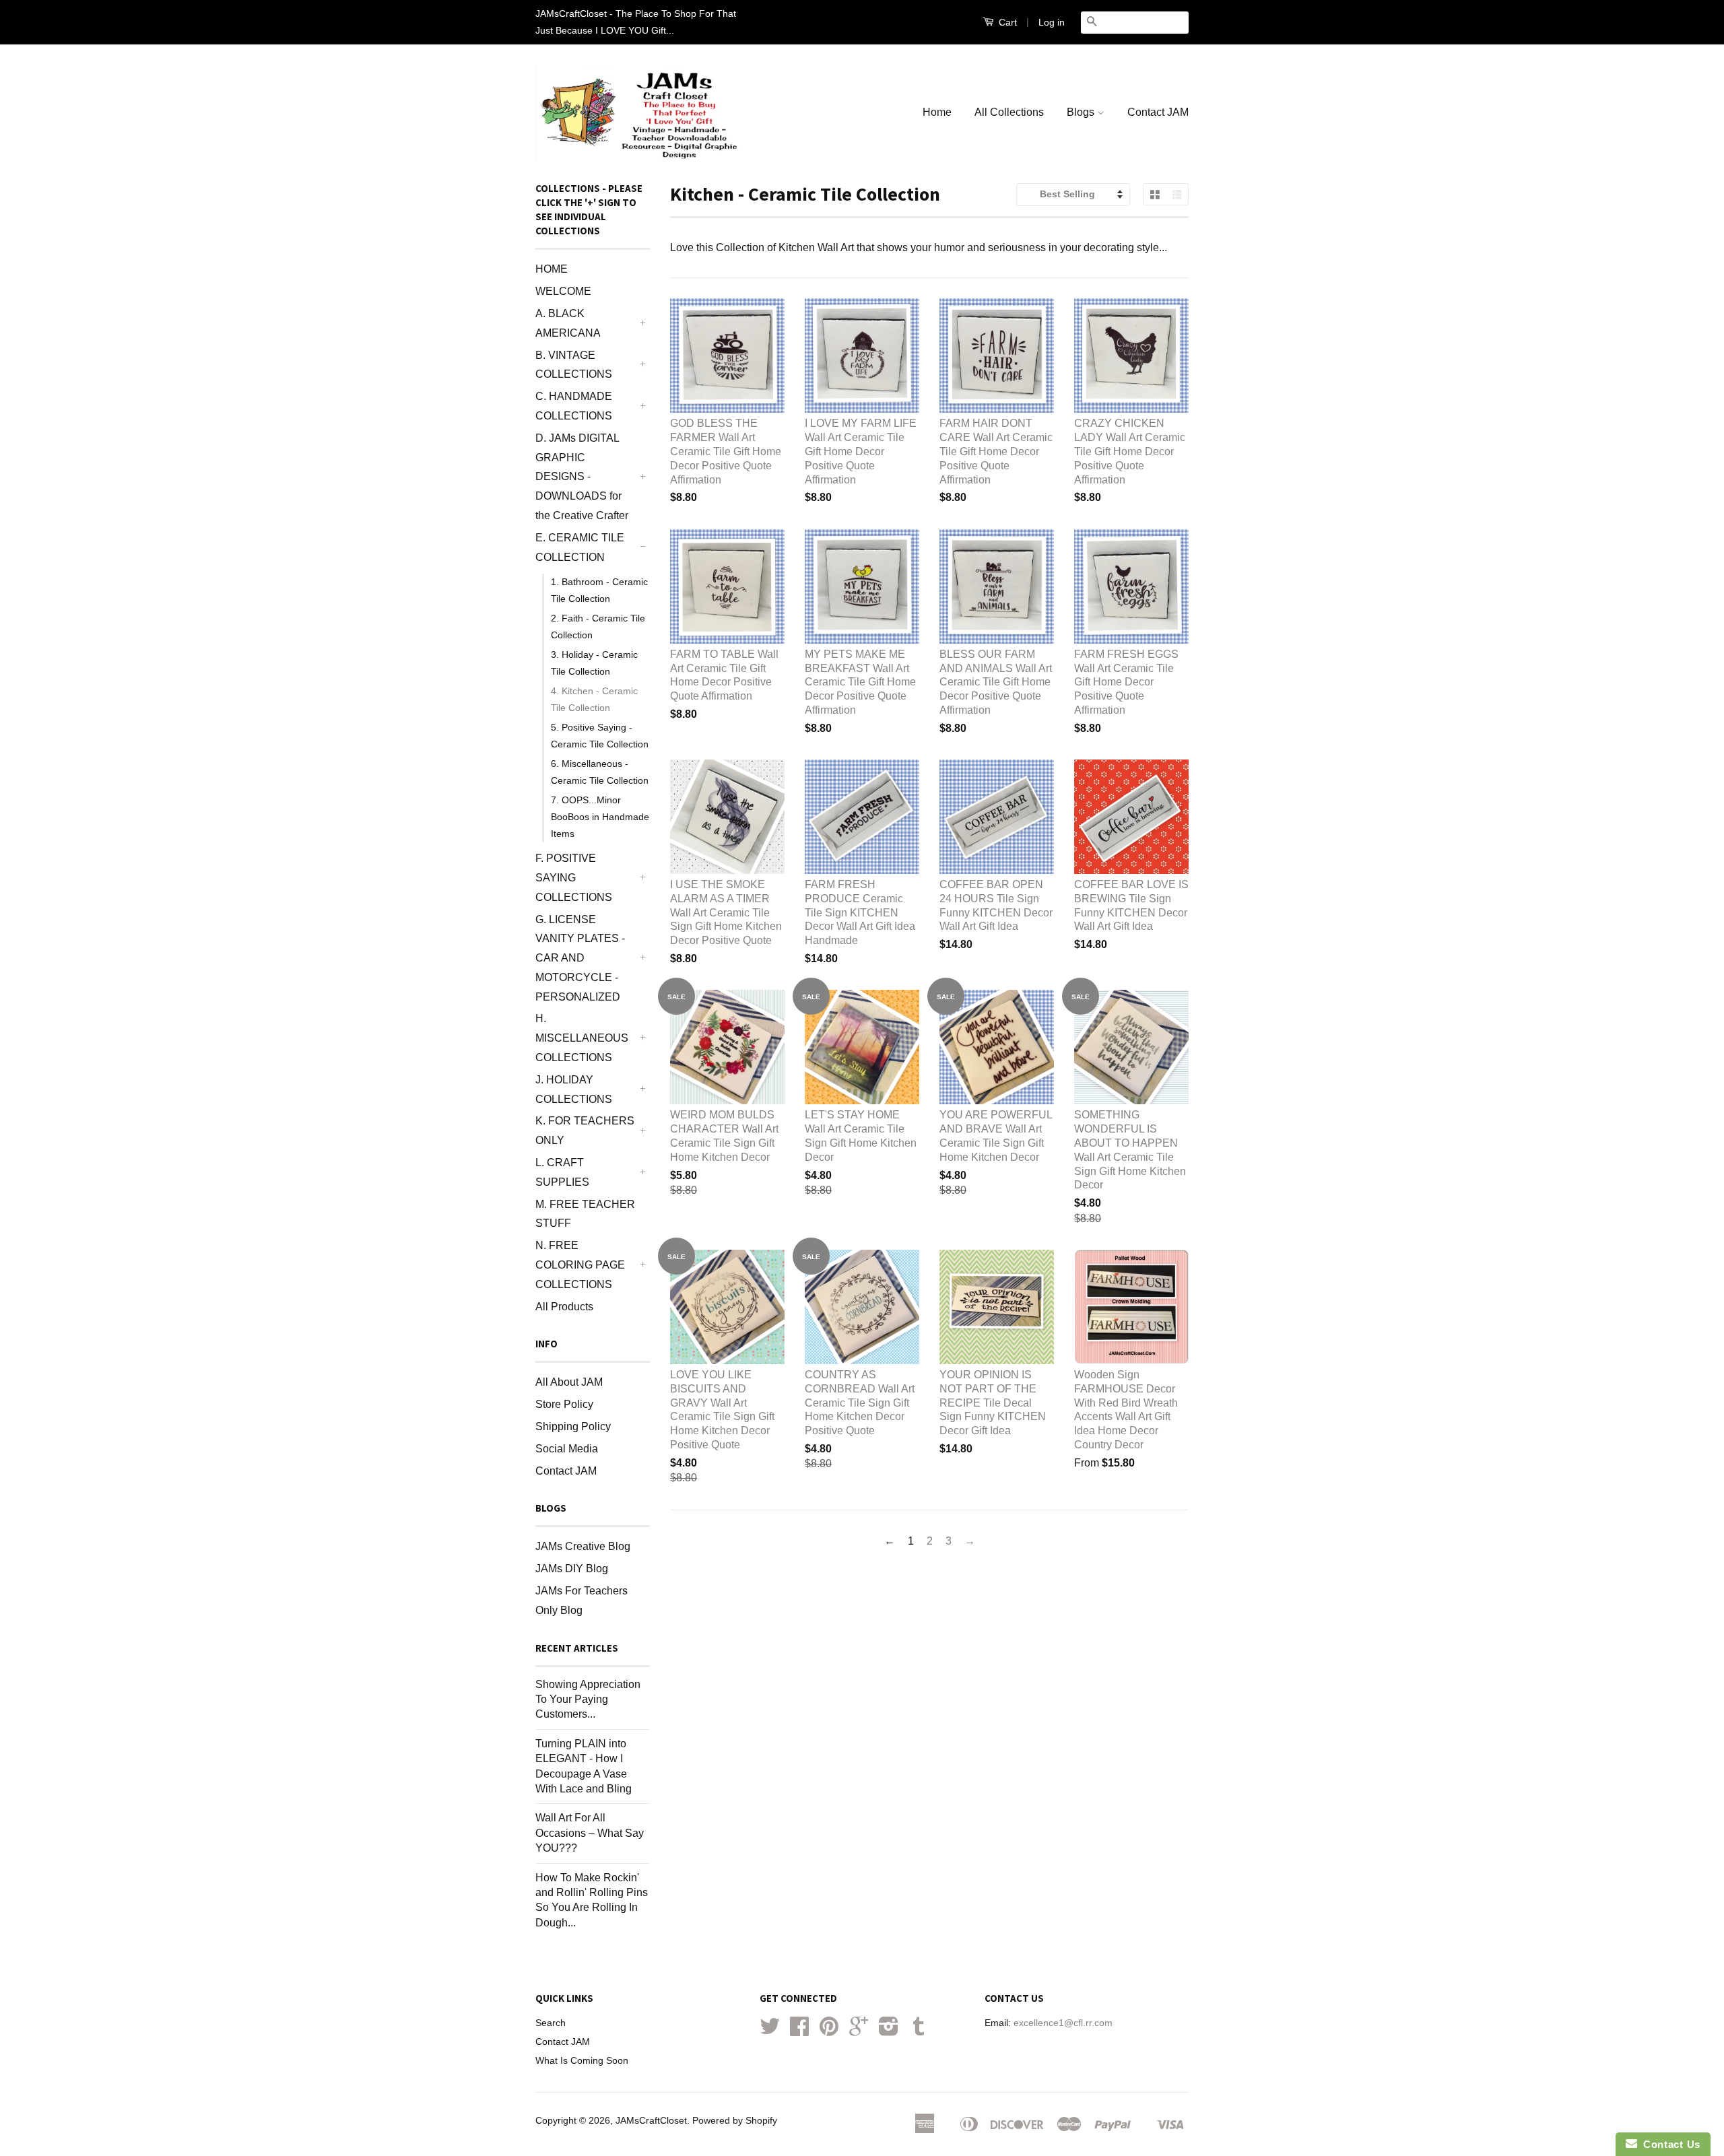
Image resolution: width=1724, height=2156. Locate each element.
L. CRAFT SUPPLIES (562, 1172)
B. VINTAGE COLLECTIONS (574, 365)
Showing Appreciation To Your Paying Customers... (588, 1699)
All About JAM (569, 1382)
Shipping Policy (573, 1426)
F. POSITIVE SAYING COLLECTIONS (574, 878)
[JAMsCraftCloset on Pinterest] (829, 2031)
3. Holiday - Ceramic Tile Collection (594, 663)
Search (551, 2023)
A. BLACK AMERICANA (568, 323)
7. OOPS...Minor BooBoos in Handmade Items (600, 817)
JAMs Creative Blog (583, 1546)
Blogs (1082, 112)
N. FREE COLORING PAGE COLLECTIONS (580, 1265)
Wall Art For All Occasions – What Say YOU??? (590, 1833)
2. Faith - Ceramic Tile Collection (598, 627)
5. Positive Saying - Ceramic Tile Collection (600, 736)
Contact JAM (1158, 112)
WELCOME (563, 291)
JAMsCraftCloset (651, 2121)
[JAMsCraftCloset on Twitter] (770, 2031)
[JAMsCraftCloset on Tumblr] (919, 2031)
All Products (564, 1307)
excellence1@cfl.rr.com (1063, 2023)
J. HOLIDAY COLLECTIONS (574, 1089)
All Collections (1009, 112)
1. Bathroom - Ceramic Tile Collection (599, 590)
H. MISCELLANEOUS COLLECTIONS (582, 1038)
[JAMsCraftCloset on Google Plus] (859, 2031)
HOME (552, 269)
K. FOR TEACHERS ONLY (585, 1131)
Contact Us (1669, 2144)
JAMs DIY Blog (572, 1569)
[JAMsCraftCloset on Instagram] (889, 2031)
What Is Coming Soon (582, 2061)
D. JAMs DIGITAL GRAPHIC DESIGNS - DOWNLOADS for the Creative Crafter (582, 477)
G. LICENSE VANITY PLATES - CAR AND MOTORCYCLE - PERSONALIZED (580, 958)
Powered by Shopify (735, 2121)
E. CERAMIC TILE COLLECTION (580, 547)
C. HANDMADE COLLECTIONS (574, 406)
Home (937, 112)
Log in (1052, 22)
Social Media (567, 1449)
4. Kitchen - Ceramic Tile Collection (594, 699)
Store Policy (564, 1404)
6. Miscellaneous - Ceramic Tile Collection (600, 772)
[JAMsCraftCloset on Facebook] (799, 2031)
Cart (1006, 22)
